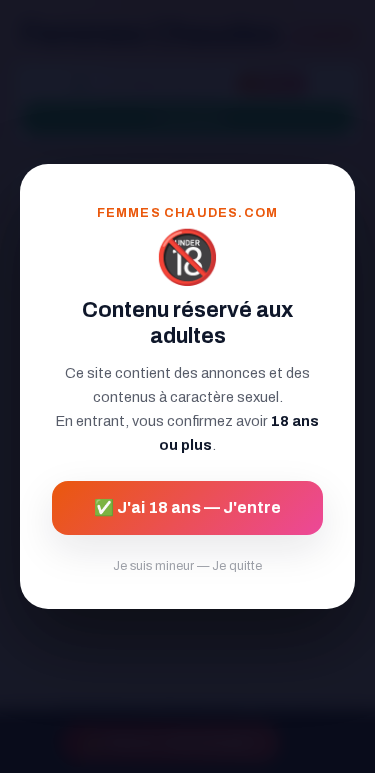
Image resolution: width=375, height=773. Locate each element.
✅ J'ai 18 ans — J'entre (187, 507)
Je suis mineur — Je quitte (187, 566)
